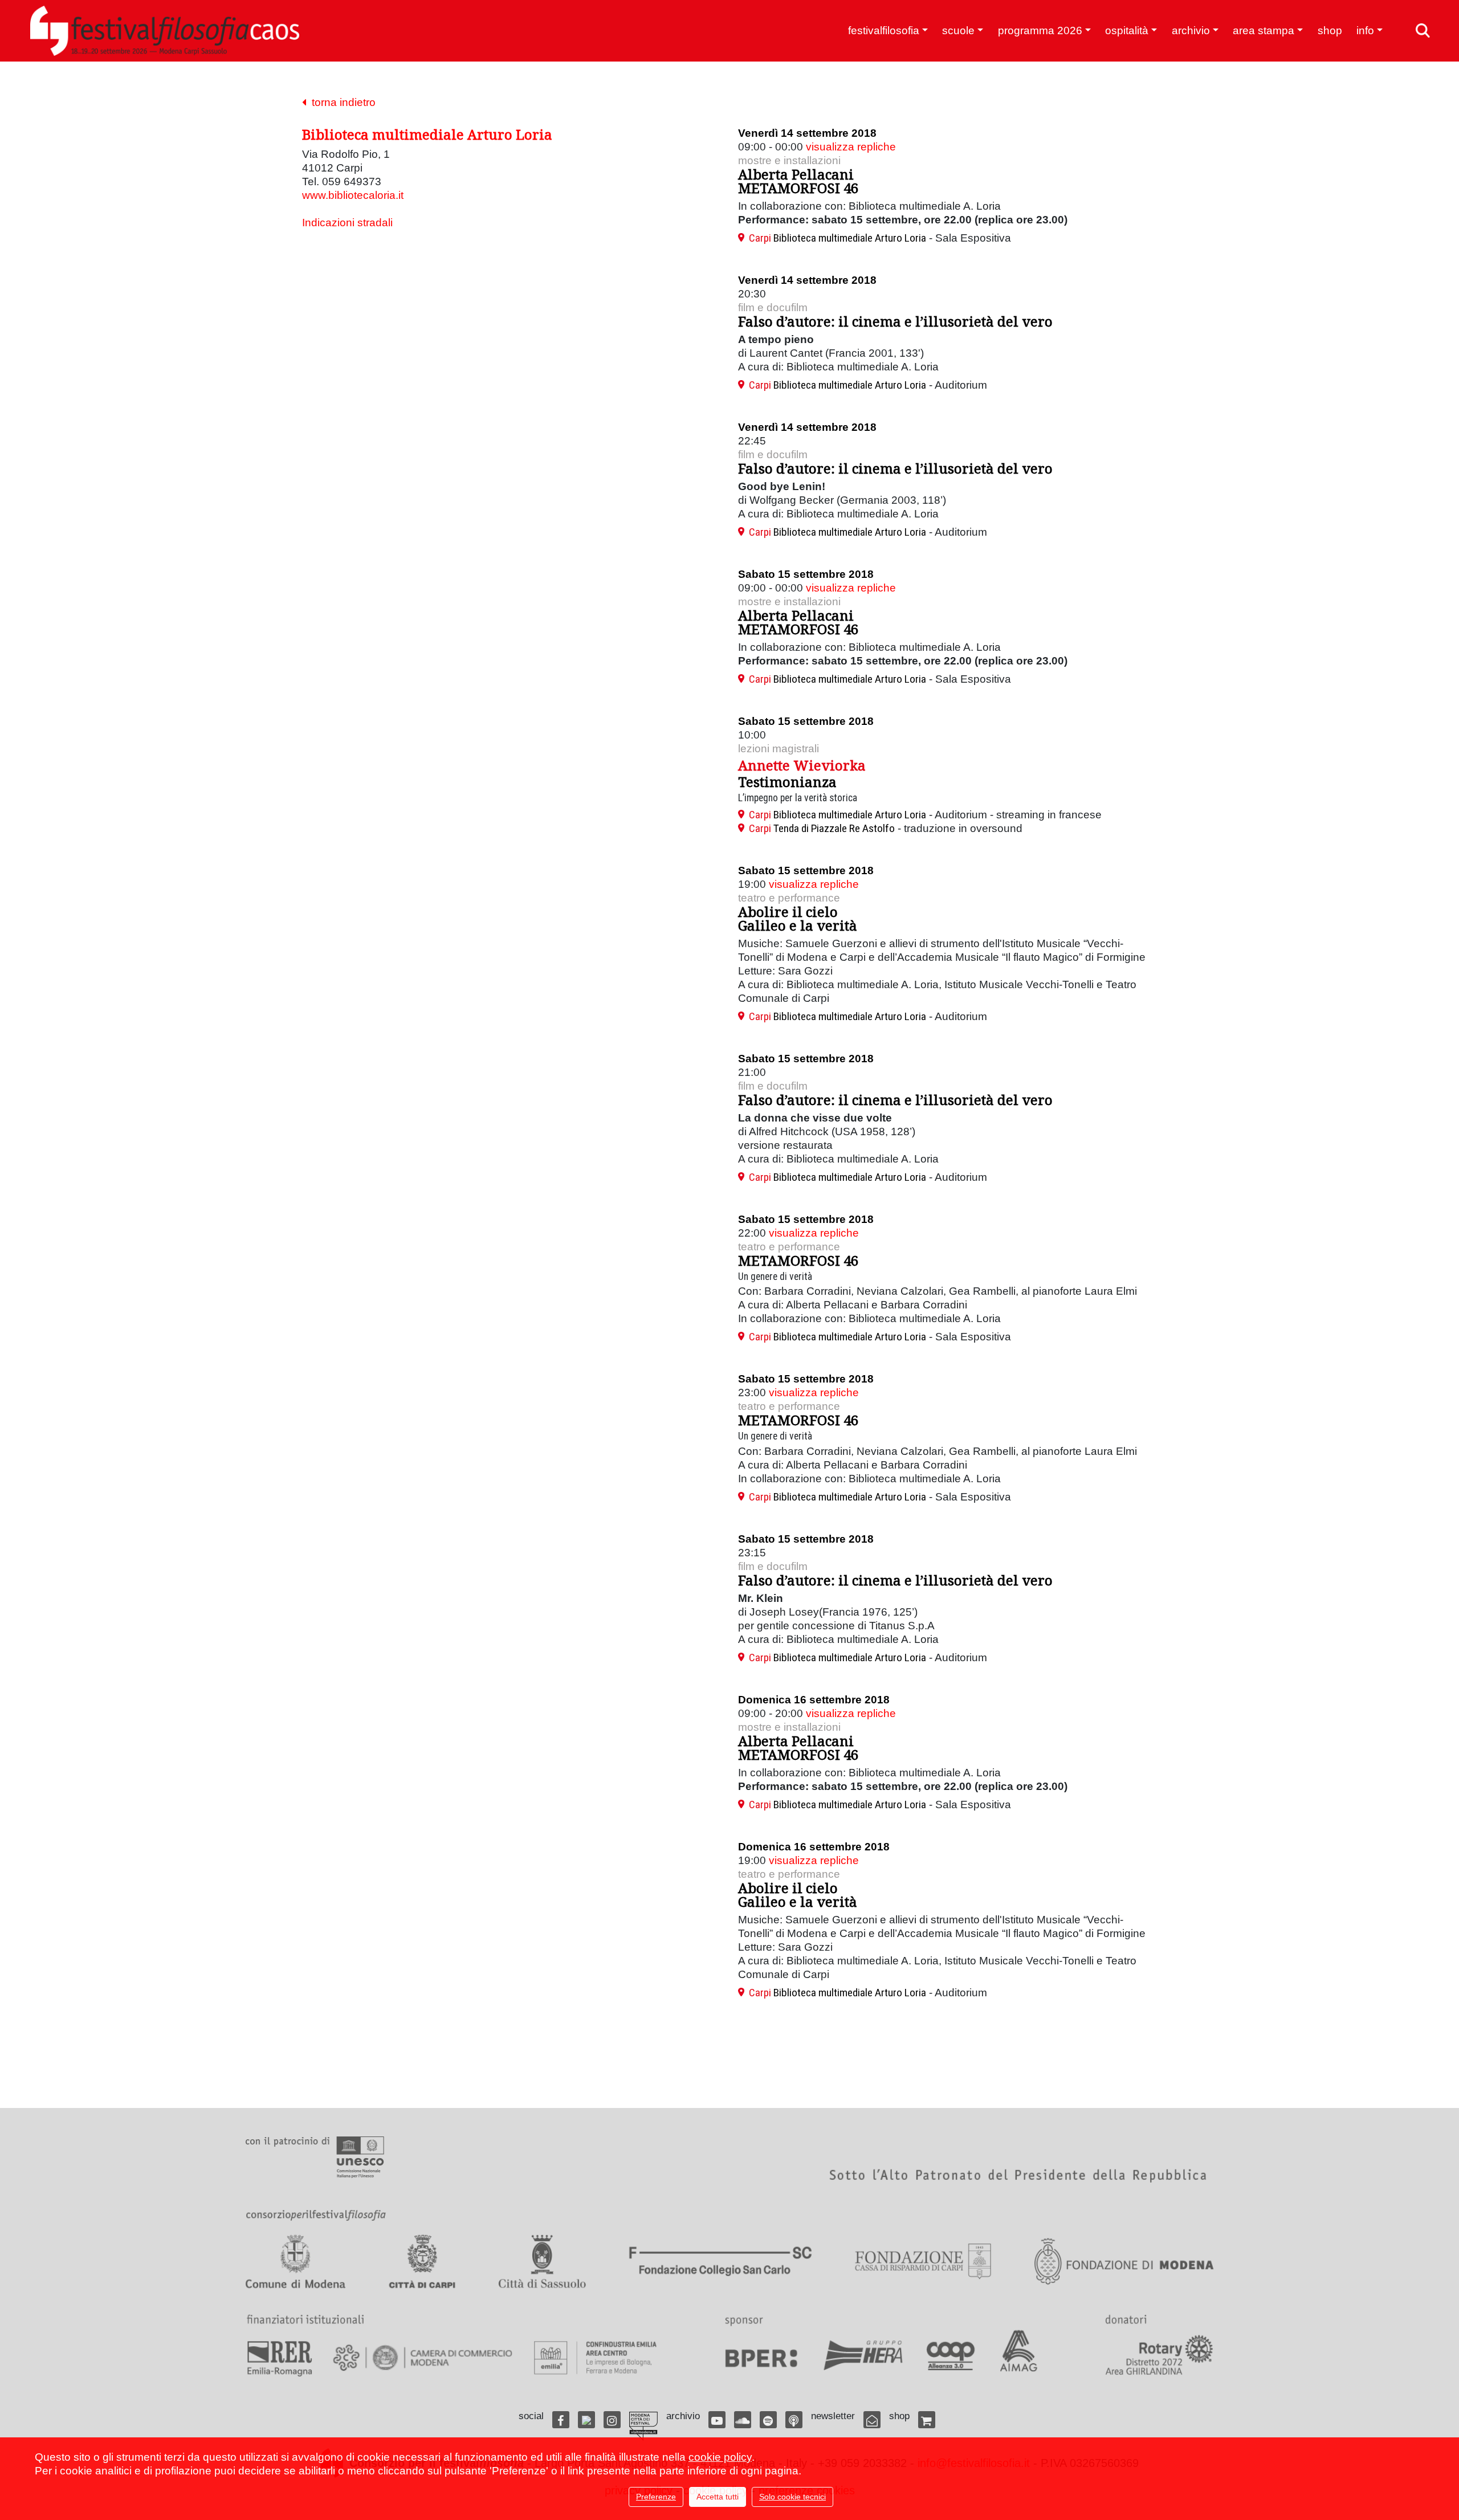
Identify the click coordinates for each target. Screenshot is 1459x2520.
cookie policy (720, 2457)
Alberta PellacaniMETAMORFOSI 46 (798, 181)
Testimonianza (787, 782)
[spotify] (768, 2420)
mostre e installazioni (789, 160)
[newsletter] (872, 2420)
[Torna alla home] (165, 31)
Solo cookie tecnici (792, 2497)
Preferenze (656, 2497)
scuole (958, 30)
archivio (1191, 30)
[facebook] (561, 2420)
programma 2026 (1040, 30)
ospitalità (1127, 30)
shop (1330, 30)
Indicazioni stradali (347, 223)
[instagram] (612, 2420)
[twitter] (586, 2420)
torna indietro (341, 102)
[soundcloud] (743, 2420)
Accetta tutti (718, 2497)
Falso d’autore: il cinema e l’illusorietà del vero (895, 321)
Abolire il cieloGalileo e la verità (798, 918)
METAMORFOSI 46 (798, 1260)
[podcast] (794, 2420)
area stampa (1264, 30)
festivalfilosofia (884, 30)
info (1365, 30)
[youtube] (717, 2420)
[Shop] (927, 2420)
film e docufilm (773, 307)
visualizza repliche (851, 147)
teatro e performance (789, 898)
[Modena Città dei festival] (643, 2426)
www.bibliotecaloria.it (353, 195)
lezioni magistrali (779, 749)
